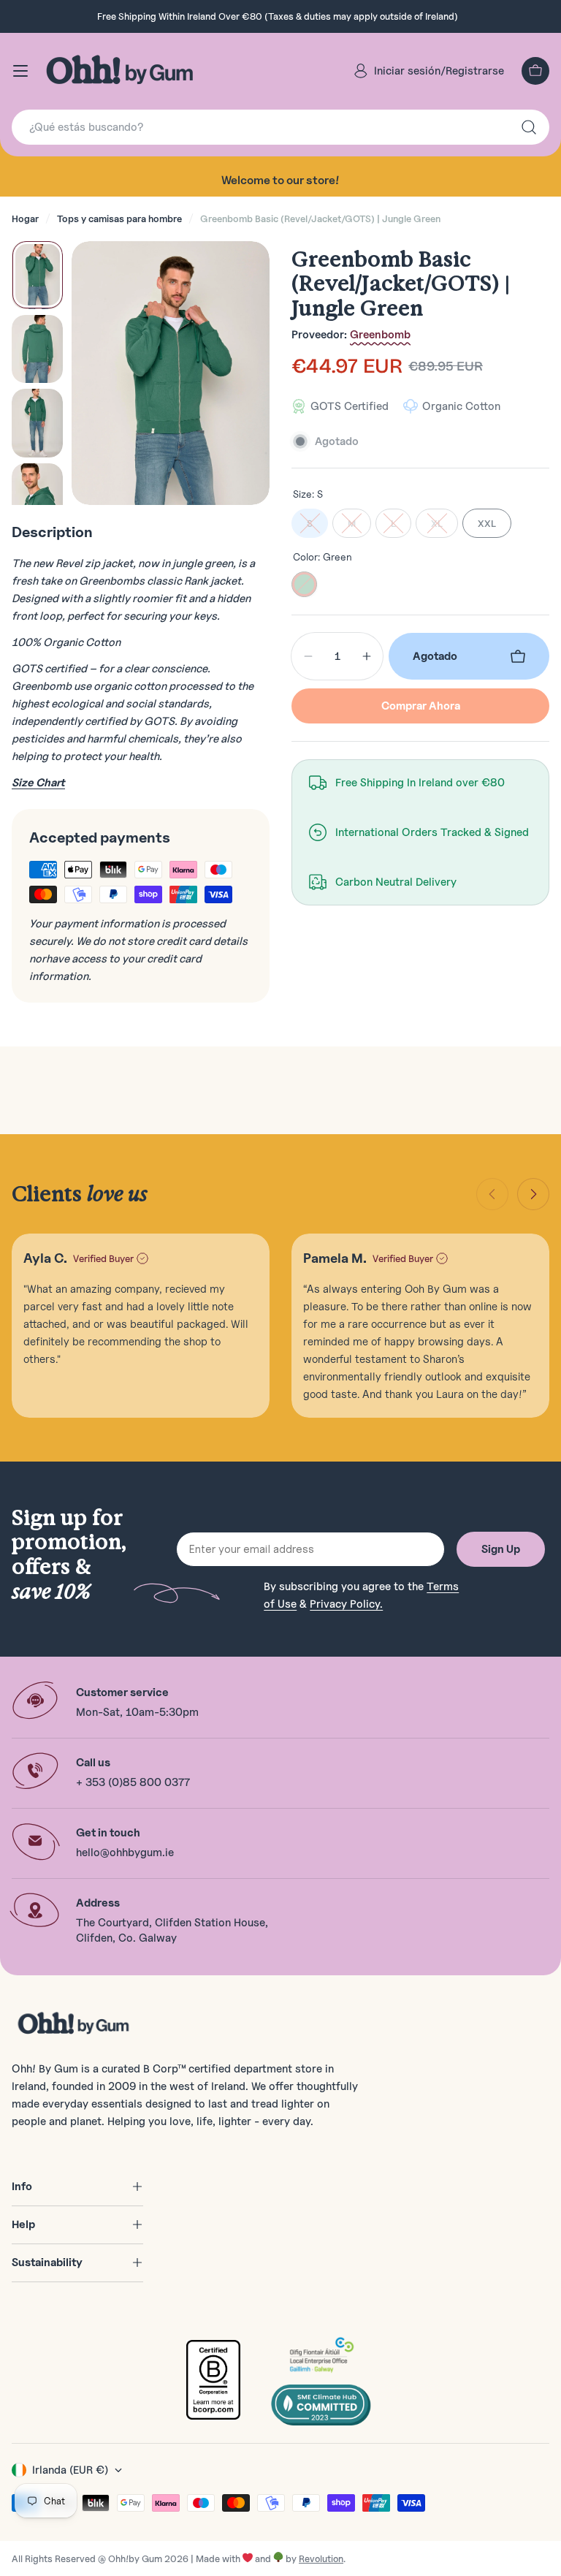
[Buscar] (529, 127)
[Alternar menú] (20, 71)
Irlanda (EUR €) (70, 2470)
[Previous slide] (492, 1194)
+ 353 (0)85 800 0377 (133, 1782)
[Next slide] (533, 1194)
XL (437, 523)
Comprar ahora (421, 706)
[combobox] (280, 127)
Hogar (25, 219)
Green (304, 584)
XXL (487, 523)
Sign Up (501, 1549)
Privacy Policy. (346, 1604)
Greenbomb (380, 335)
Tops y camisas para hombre (119, 219)
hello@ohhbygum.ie (125, 1853)
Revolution (321, 2558)
